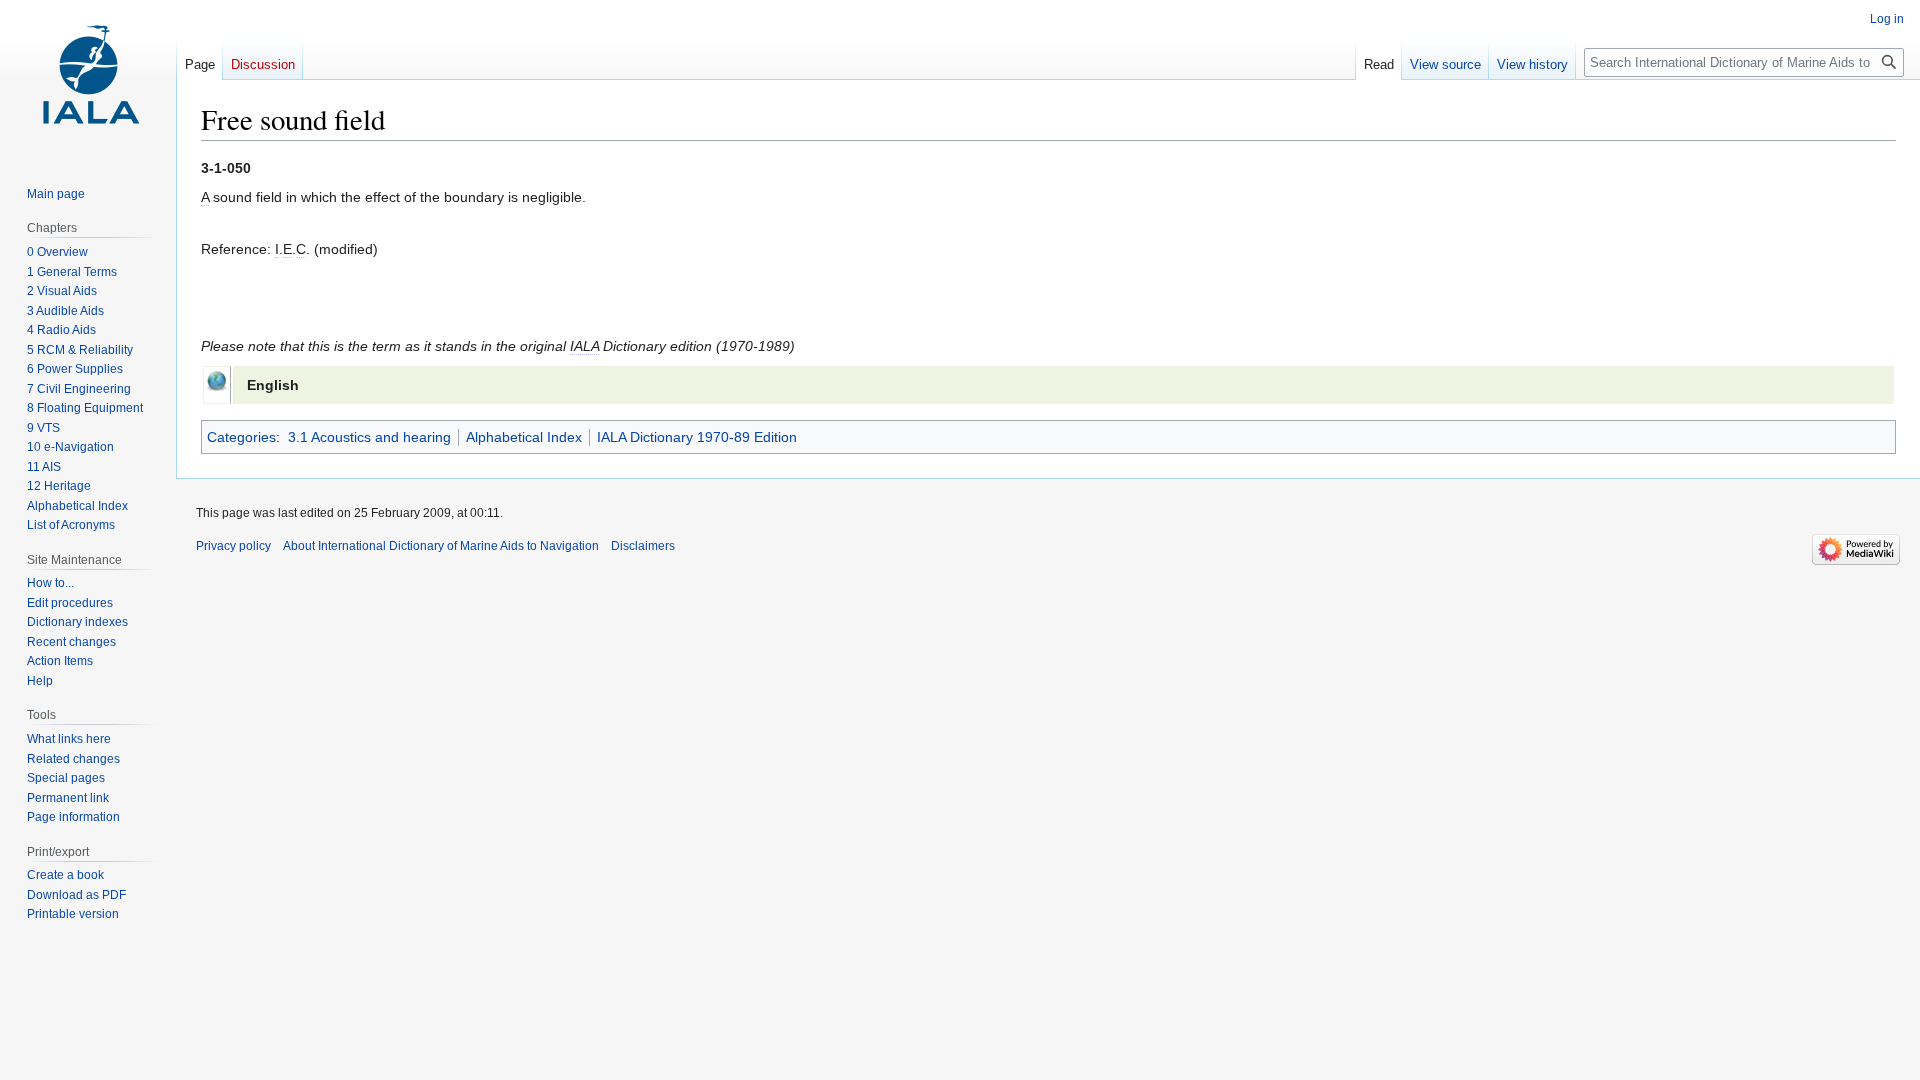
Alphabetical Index (524, 437)
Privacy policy (233, 546)
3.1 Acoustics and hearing (369, 437)
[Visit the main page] (88, 80)
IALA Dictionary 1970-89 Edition (697, 437)
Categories (241, 437)
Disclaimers (643, 546)
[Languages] (216, 379)
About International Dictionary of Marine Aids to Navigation (441, 546)
